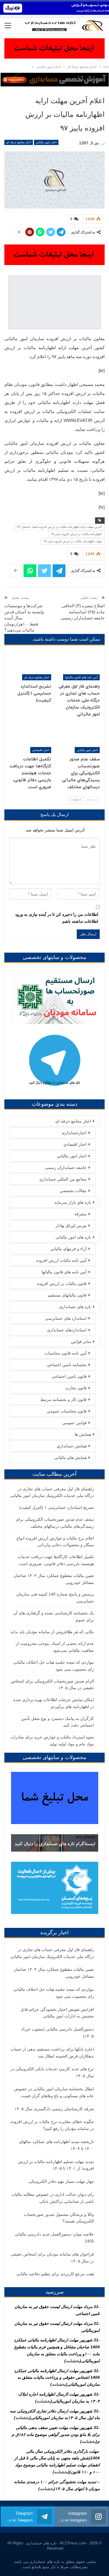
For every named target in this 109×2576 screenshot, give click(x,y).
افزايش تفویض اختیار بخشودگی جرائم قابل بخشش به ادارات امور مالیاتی (57, 2013)
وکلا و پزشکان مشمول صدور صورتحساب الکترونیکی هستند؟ (59, 2218)
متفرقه (81, 1214)
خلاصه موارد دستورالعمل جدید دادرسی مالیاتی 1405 (54, 2238)
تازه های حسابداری (75, 1307)
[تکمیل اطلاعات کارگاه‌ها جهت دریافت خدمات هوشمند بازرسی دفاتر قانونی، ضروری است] (30, 738)
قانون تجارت (76, 1388)
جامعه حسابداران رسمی (66, 1168)
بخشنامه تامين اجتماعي (67, 1365)
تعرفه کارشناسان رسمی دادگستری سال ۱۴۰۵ (54, 2109)
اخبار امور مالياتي (46, 142)
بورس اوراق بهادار (71, 1226)
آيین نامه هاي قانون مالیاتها (81, 677)
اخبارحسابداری (74, 1133)
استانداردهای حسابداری (67, 1330)
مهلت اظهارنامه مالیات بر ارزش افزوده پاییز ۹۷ (73, 541)
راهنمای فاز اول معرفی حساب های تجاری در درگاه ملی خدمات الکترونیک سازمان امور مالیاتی (52, 1953)
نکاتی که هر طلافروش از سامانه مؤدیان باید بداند (52, 1632)
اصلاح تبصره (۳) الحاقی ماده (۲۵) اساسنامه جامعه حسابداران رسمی (83, 612)
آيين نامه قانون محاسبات (66, 1353)
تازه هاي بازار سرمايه (73, 1202)
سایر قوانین (81, 1342)
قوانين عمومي (74, 1423)
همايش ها (83, 1434)
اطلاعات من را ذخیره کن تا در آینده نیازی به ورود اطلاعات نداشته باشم (57, 918)
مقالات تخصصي (73, 1191)
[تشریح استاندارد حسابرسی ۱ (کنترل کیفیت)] (30, 666)
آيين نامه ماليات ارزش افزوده (61, 1260)
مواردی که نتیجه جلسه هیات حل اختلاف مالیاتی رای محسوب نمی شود (54, 1993)
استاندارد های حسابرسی (66, 1318)
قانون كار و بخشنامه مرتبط (64, 1400)
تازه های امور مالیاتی (73, 1237)
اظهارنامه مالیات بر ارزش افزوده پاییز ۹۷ (76, 534)
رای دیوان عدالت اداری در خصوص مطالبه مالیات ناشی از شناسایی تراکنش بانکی (53, 2198)
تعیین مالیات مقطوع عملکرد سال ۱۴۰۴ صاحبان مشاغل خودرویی (54, 1973)
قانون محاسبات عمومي (67, 1411)
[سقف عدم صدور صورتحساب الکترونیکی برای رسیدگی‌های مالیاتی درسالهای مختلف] (79, 738)
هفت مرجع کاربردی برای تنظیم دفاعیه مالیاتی (55, 2274)
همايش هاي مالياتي (70, 1458)
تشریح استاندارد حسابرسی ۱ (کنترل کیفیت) (57, 1507)
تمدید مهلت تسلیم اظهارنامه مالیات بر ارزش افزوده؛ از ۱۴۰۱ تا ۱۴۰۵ (56, 2165)
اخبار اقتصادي (41, 750)
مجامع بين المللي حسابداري (63, 1179)
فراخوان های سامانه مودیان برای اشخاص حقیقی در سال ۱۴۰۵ (52, 2258)
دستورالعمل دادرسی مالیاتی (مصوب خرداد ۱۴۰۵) (57, 2033)
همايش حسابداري (72, 1446)
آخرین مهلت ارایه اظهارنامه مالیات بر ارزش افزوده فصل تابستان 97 (59, 527)
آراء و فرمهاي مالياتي (68, 1249)
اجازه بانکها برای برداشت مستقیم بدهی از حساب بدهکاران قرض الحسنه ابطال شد (52, 2053)
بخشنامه (73, 2361)
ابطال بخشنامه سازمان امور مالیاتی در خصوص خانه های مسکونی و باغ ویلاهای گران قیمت (54, 2092)
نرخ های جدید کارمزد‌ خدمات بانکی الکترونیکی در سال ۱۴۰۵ (52, 2072)
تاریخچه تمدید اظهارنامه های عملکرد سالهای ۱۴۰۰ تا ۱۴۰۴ (57, 2145)
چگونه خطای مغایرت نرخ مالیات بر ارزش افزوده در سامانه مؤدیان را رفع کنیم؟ (52, 2125)
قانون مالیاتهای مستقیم (67, 1295)
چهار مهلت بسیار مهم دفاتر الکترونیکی (61, 2181)
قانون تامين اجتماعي (69, 1376)
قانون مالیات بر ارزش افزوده (62, 1284)
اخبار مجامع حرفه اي (19, 142)
